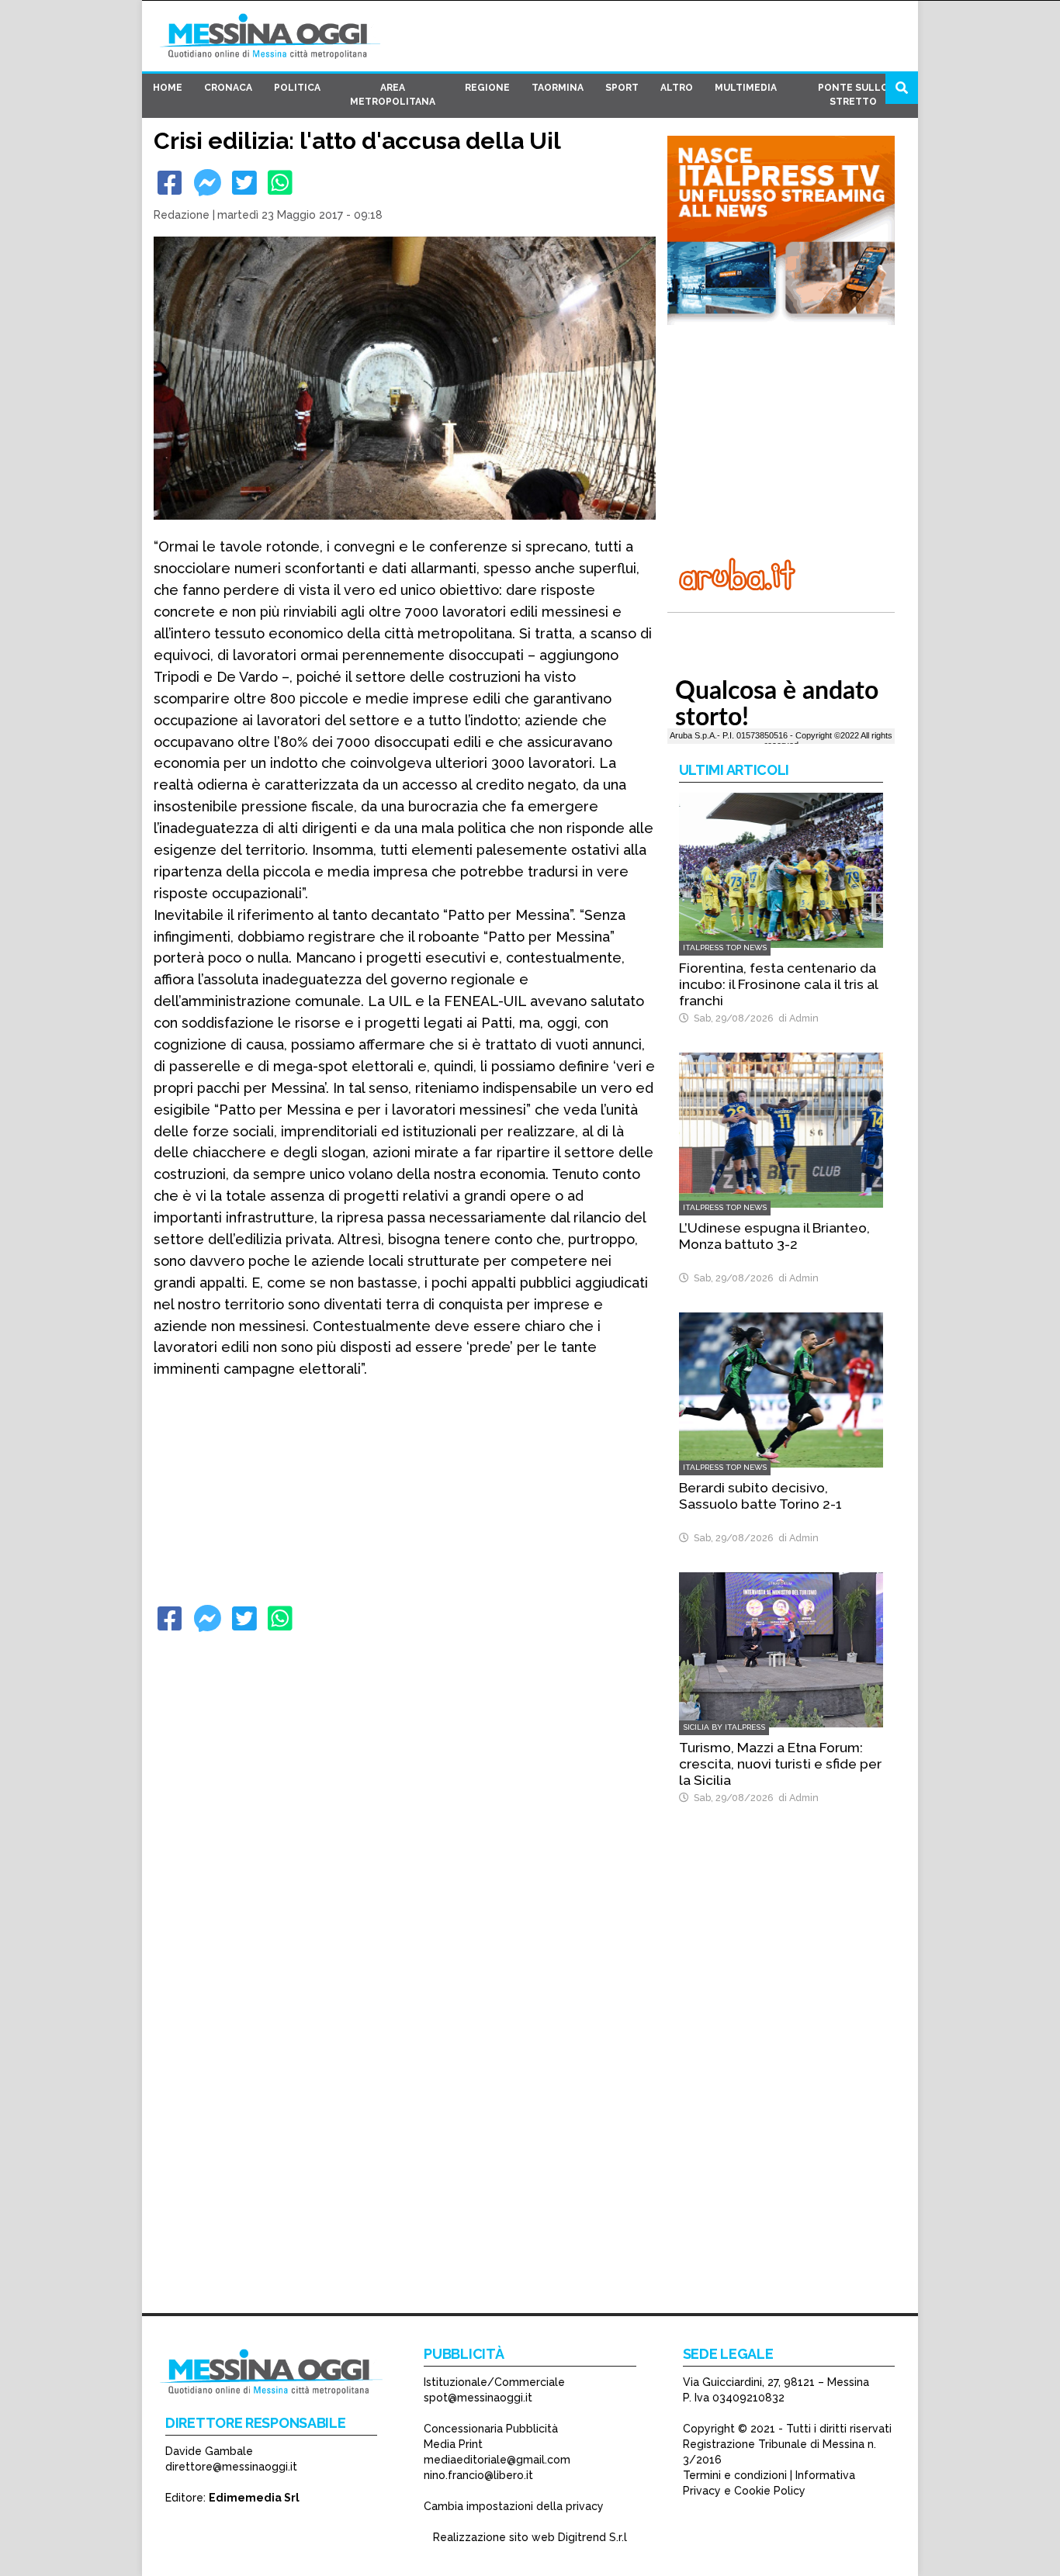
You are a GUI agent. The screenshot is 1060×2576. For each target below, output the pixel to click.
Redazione (182, 215)
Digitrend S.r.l (592, 2537)
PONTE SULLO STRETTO (853, 95)
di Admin (796, 1018)
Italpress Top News (725, 947)
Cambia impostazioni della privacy (514, 2506)
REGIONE (487, 88)
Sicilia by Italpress (724, 1727)
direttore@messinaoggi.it (231, 2467)
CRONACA (228, 88)
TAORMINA (558, 88)
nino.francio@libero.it (478, 2475)
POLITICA (297, 88)
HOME (168, 88)
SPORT (622, 88)
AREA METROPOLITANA (393, 95)
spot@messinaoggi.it (478, 2398)
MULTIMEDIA (746, 88)
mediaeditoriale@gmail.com (497, 2460)
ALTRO (677, 88)
